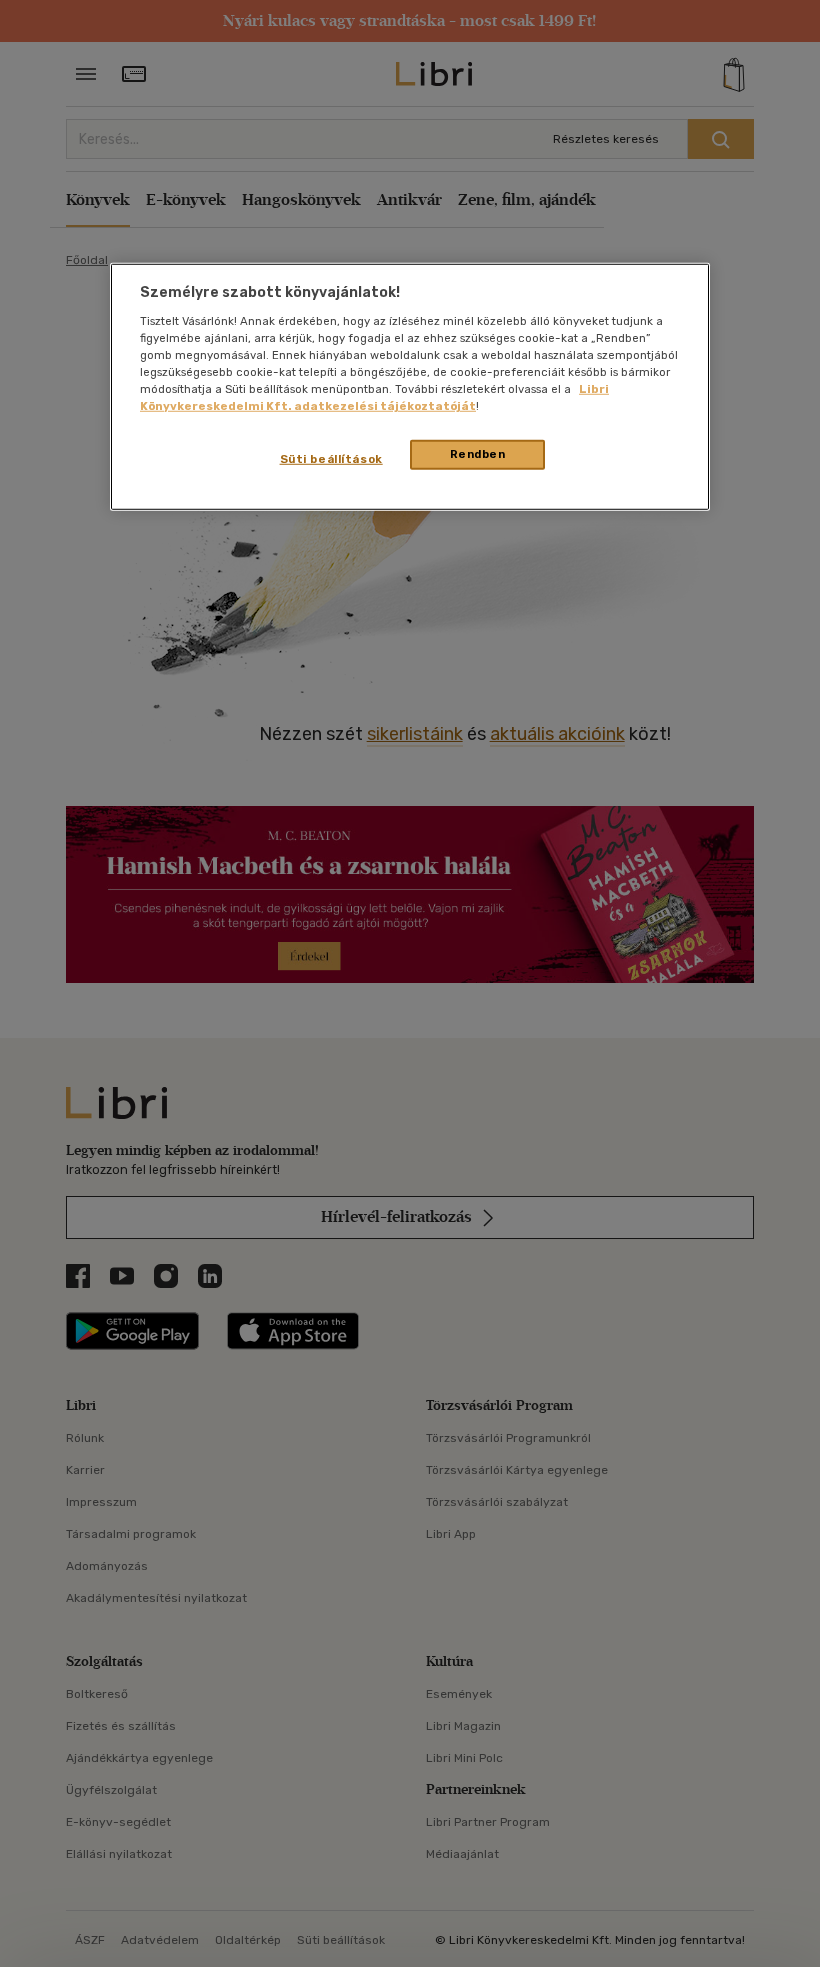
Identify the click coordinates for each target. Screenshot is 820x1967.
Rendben (478, 454)
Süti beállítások (331, 459)
